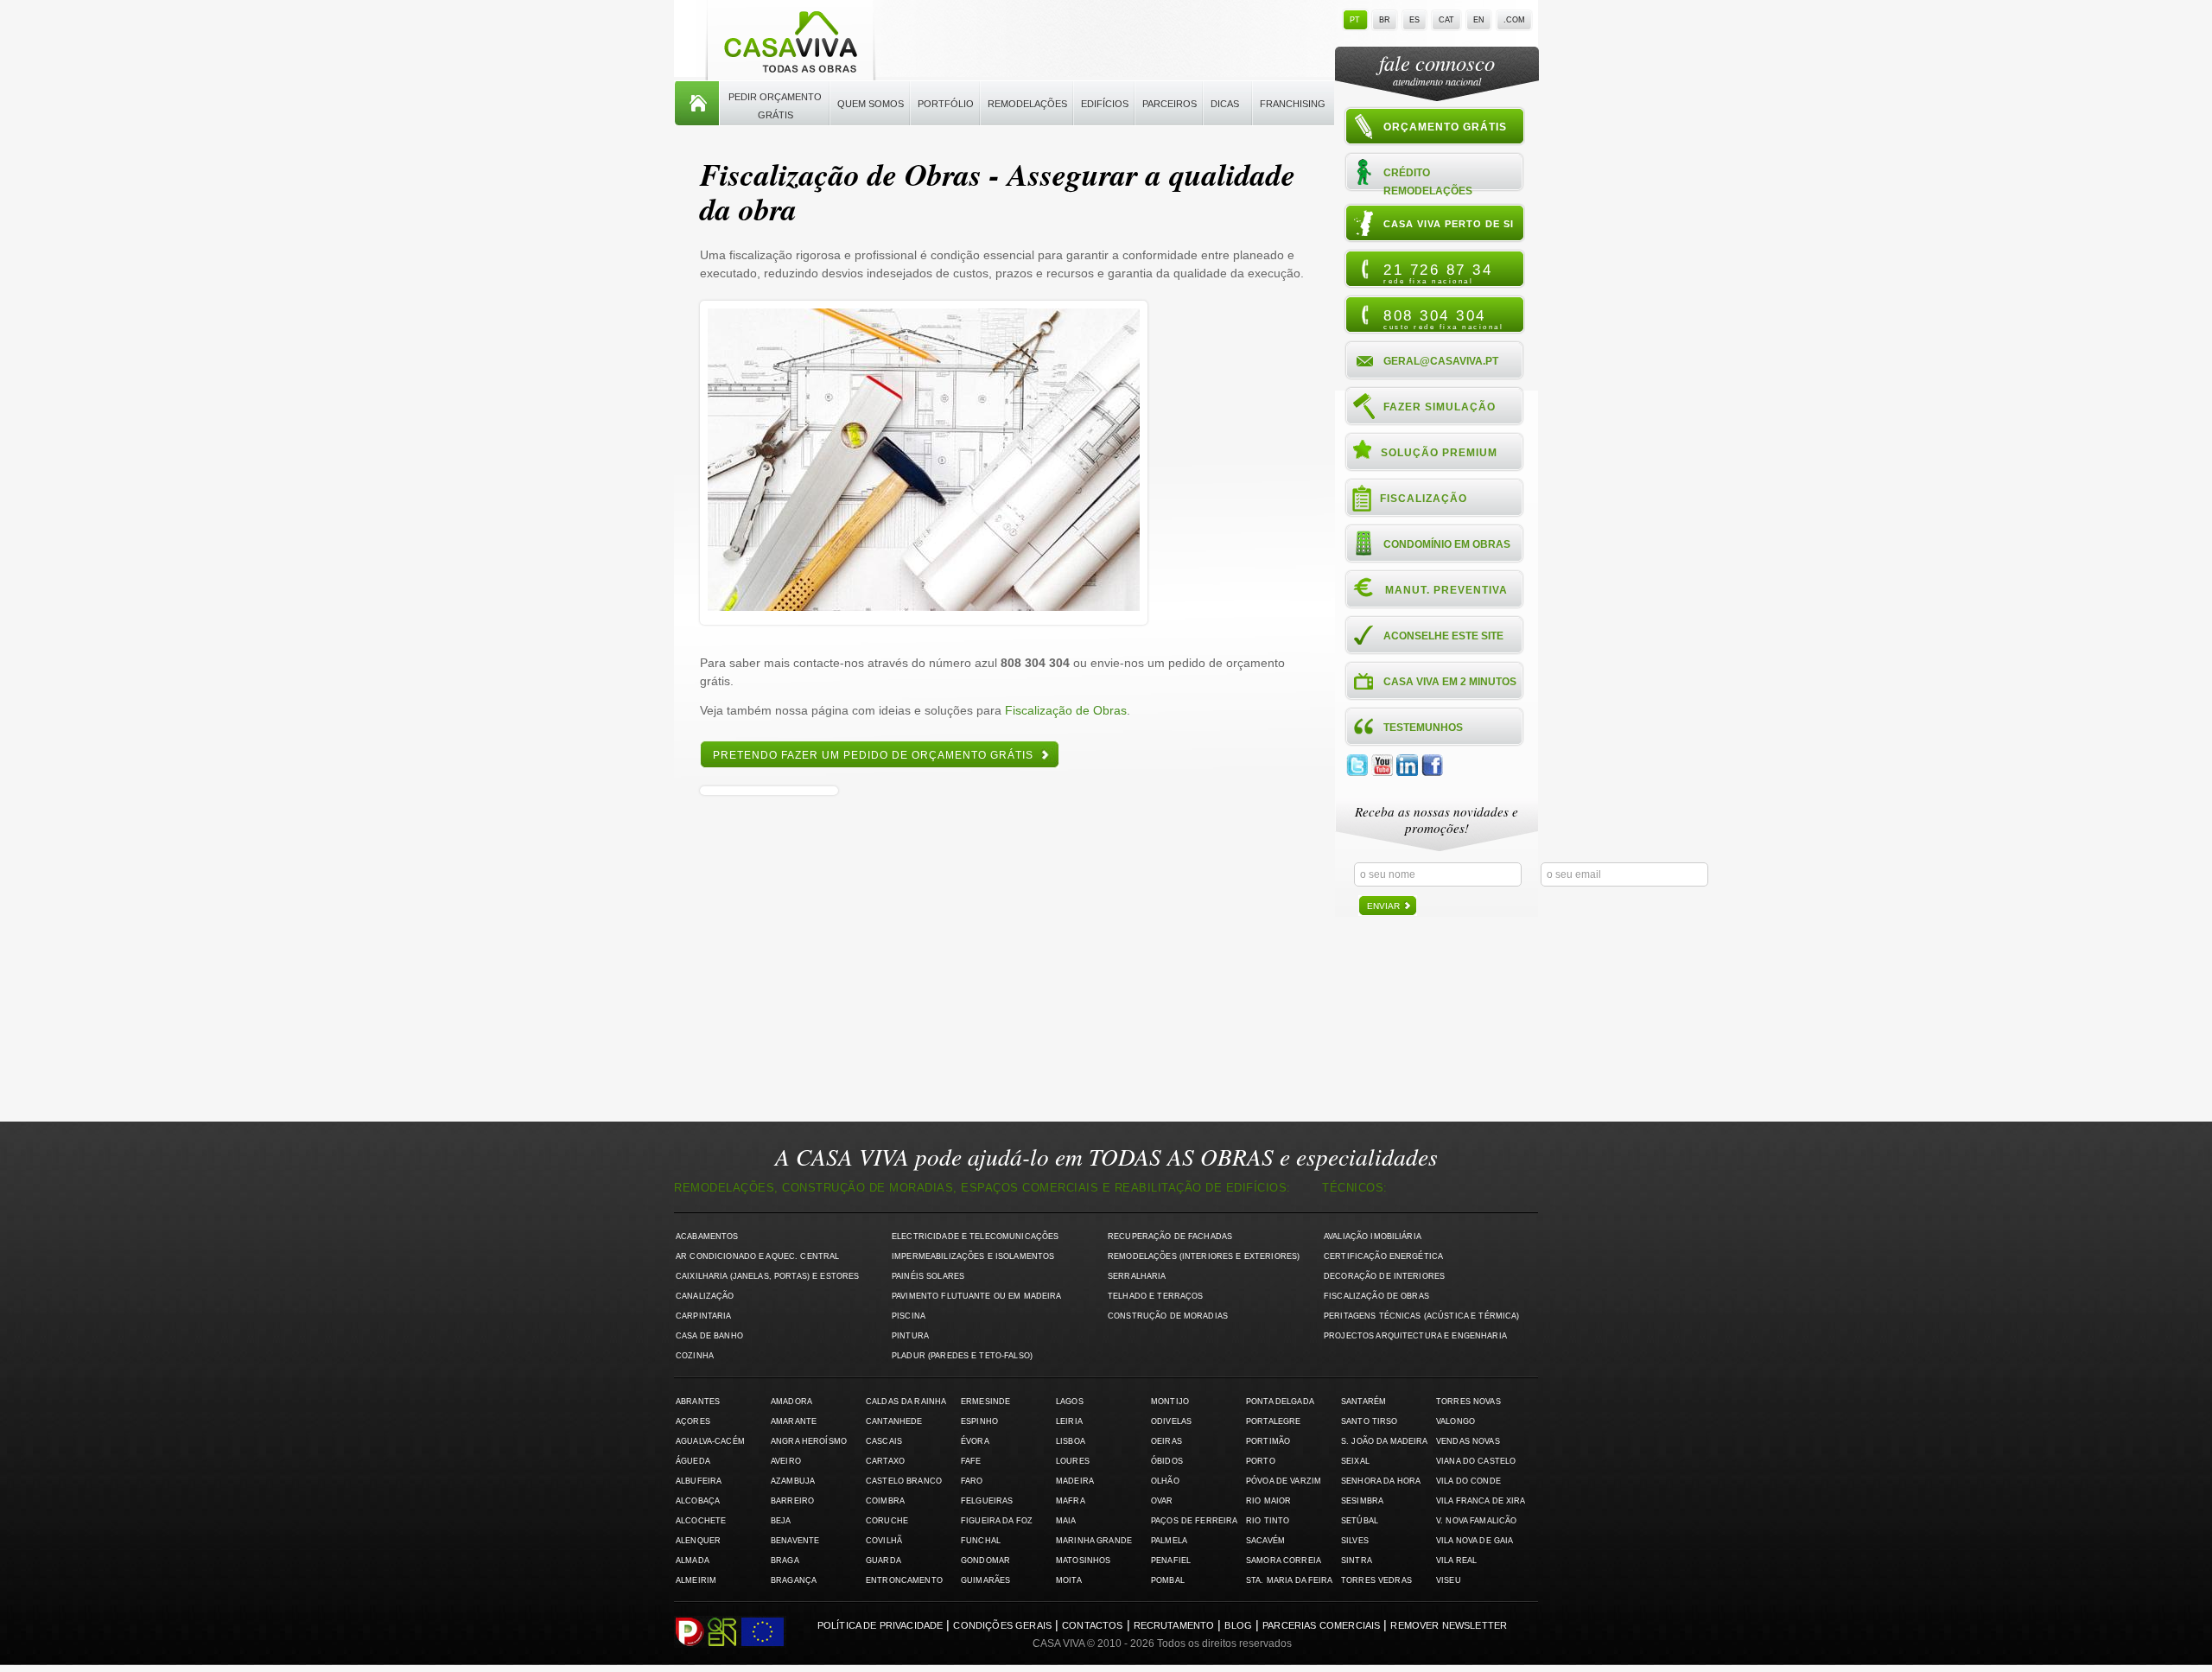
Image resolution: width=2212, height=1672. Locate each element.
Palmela (1169, 1541)
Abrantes (698, 1402)
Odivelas (1171, 1421)
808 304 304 (1443, 319)
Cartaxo (885, 1461)
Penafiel (1171, 1561)
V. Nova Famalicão (1476, 1521)
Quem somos (871, 104)
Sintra (1357, 1561)
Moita (1069, 1580)
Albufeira (699, 1481)
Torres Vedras (1376, 1580)
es (1414, 20)
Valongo (1456, 1421)
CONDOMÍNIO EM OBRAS (1447, 544)
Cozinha (695, 1356)
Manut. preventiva (1446, 590)
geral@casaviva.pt (1441, 361)
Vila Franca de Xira (1481, 1501)
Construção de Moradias (1168, 1316)
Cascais (884, 1441)
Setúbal (1360, 1521)
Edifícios (1105, 104)
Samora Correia (1284, 1561)
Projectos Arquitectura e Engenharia (1415, 1336)
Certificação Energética (1383, 1256)
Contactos (1092, 1625)
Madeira (1075, 1481)
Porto (1261, 1461)
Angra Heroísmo (809, 1441)
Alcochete (701, 1521)
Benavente (795, 1541)
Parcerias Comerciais (1321, 1625)
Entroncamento (904, 1580)
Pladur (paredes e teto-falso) (962, 1356)
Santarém (1363, 1402)
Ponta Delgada (1280, 1402)
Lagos (1070, 1402)
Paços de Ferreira (1194, 1521)
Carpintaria (704, 1316)
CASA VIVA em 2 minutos (1450, 682)
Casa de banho (709, 1336)
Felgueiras (987, 1501)
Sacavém (1265, 1541)
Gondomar (985, 1561)
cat (1446, 20)
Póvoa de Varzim (1284, 1481)
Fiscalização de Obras (1066, 710)
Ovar (1162, 1501)
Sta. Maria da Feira (1290, 1580)
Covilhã (884, 1541)
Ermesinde (985, 1402)
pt (1355, 20)
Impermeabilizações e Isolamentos (973, 1256)
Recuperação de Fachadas (1170, 1237)
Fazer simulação (1440, 407)
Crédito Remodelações (1428, 181)
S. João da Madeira (1384, 1441)
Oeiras (1166, 1441)
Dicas (1225, 104)
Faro (972, 1481)
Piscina (909, 1316)
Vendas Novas (1468, 1441)
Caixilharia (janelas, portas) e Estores (767, 1276)
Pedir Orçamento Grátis (775, 106)
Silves (1355, 1541)
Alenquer (698, 1541)
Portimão (1268, 1441)
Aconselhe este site (1443, 636)
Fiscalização (1424, 499)
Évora (975, 1441)
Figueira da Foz (997, 1521)
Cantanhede (894, 1421)
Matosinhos (1083, 1561)
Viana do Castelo (1476, 1461)
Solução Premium (1439, 453)
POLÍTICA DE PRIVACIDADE (880, 1625)
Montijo (1170, 1402)
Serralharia (1137, 1276)
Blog (1238, 1625)
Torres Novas (1468, 1402)
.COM (1514, 20)
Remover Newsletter (1449, 1625)
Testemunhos (1423, 728)
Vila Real (1456, 1561)
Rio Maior (1268, 1501)
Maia (1066, 1521)
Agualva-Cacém (710, 1441)
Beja (781, 1521)
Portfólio (946, 104)
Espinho (979, 1421)
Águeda (693, 1461)
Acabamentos (707, 1237)
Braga (785, 1561)
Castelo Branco (904, 1481)
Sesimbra (1362, 1501)
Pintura (910, 1336)
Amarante (794, 1421)
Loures (1073, 1461)
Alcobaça (698, 1501)
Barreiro (792, 1501)
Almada (693, 1561)
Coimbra (885, 1501)
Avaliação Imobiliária (1373, 1237)
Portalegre (1273, 1421)
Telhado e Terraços (1155, 1296)
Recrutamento (1174, 1625)
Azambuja (793, 1481)
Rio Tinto (1268, 1521)
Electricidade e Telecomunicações (975, 1237)
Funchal (981, 1541)
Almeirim (696, 1580)
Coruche (887, 1521)
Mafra (1071, 1501)
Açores (693, 1421)
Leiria (1069, 1421)
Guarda (884, 1561)
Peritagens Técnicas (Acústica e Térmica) (1422, 1316)
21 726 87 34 (1438, 273)
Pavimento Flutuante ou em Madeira (977, 1296)
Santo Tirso (1370, 1421)
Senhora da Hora (1381, 1481)
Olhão (1165, 1481)
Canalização (705, 1296)
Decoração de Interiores (1384, 1276)
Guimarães (985, 1580)
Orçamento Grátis (1445, 127)
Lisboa (1071, 1441)
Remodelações (1027, 104)
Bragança (794, 1580)
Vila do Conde (1468, 1481)
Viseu (1449, 1580)
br (1385, 20)
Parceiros (1170, 104)
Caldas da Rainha (906, 1402)
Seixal (1355, 1461)
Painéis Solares (928, 1276)
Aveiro (786, 1461)
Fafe (971, 1461)
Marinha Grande (1094, 1541)
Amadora (791, 1402)
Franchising (1293, 104)
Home (697, 104)
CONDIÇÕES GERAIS (1002, 1625)
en (1479, 20)
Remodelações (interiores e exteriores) (1204, 1256)
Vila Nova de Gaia (1475, 1541)
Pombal (1168, 1580)
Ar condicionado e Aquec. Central (757, 1256)
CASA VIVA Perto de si (1449, 224)
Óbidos (1167, 1461)
